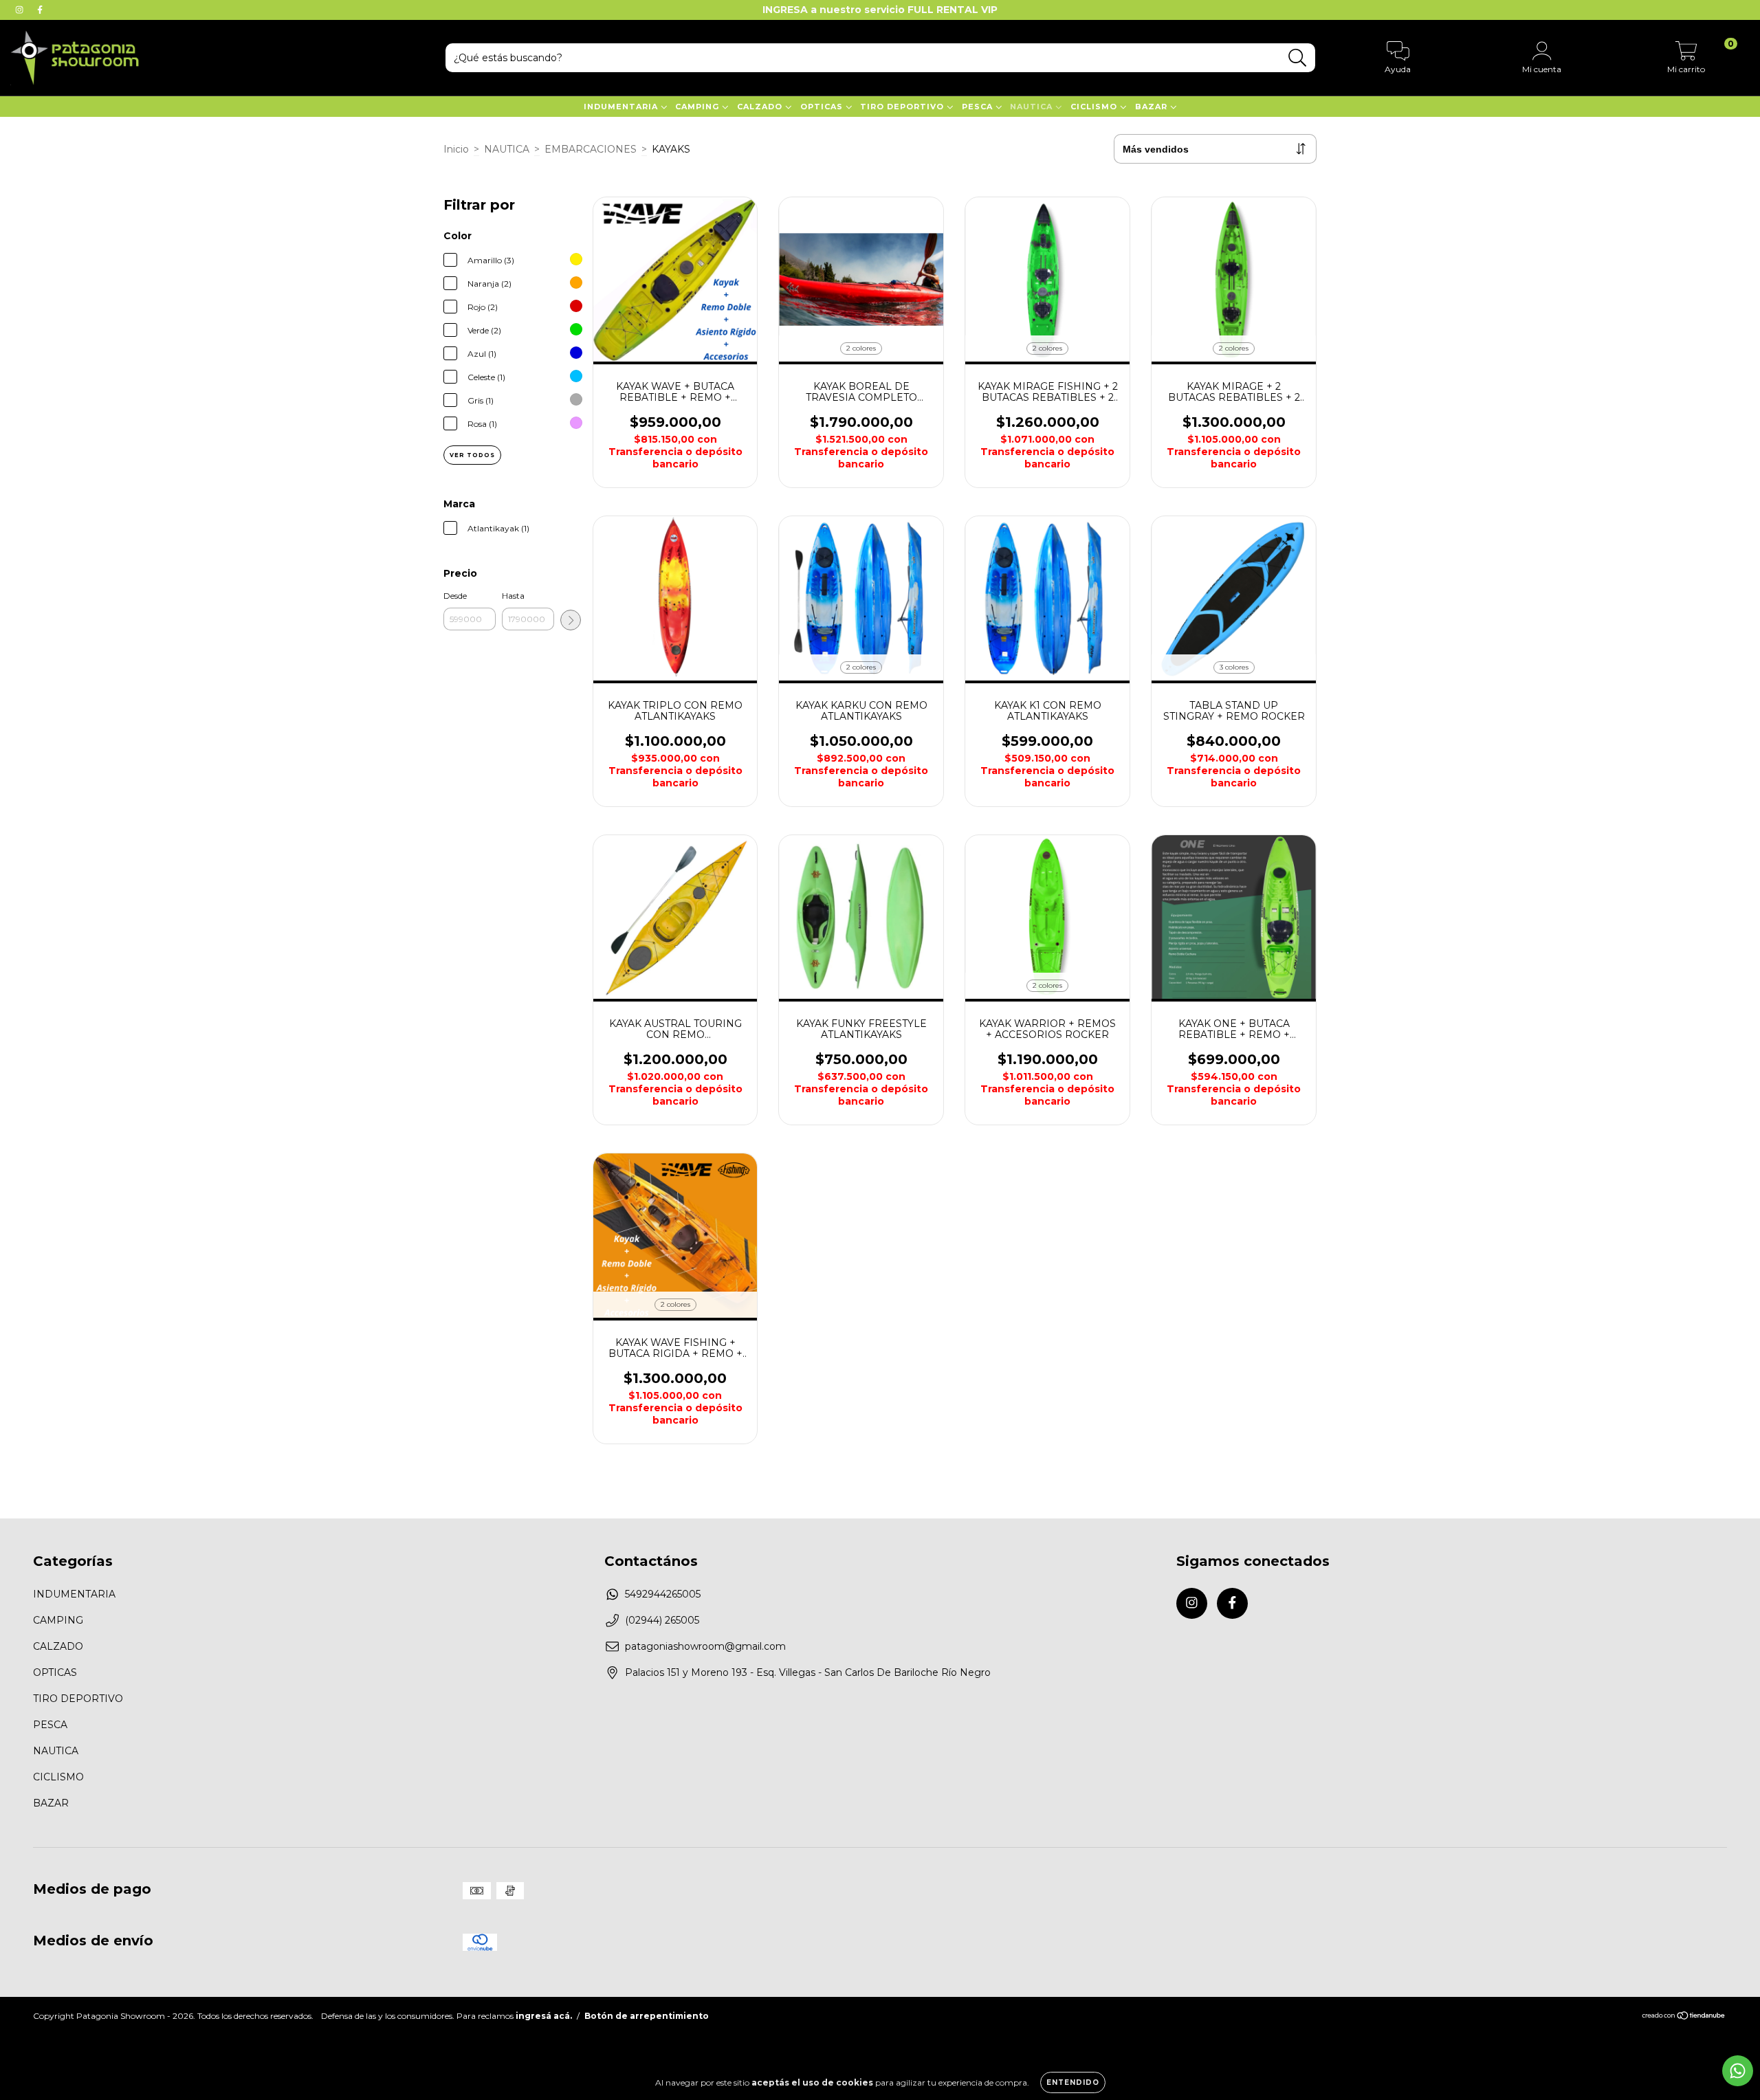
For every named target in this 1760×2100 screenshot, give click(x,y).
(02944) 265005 (662, 1620)
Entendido (1073, 2082)
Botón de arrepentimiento (647, 2016)
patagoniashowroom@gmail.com (705, 1646)
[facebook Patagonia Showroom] (40, 10)
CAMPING (698, 107)
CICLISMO (1095, 107)
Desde (455, 596)
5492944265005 (663, 1594)
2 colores (861, 348)
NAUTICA (1033, 107)
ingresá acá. (544, 2016)
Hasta (513, 596)
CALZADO (761, 107)
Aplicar (571, 620)
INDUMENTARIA (622, 107)
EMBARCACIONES (591, 149)
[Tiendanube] (1684, 2017)
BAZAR (1153, 107)
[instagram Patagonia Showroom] (21, 10)
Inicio (456, 149)
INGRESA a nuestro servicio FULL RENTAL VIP (880, 10)
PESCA (979, 107)
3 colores (1234, 667)
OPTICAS (823, 107)
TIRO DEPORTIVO (903, 107)
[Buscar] (1298, 58)
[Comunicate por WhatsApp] (1738, 2071)
